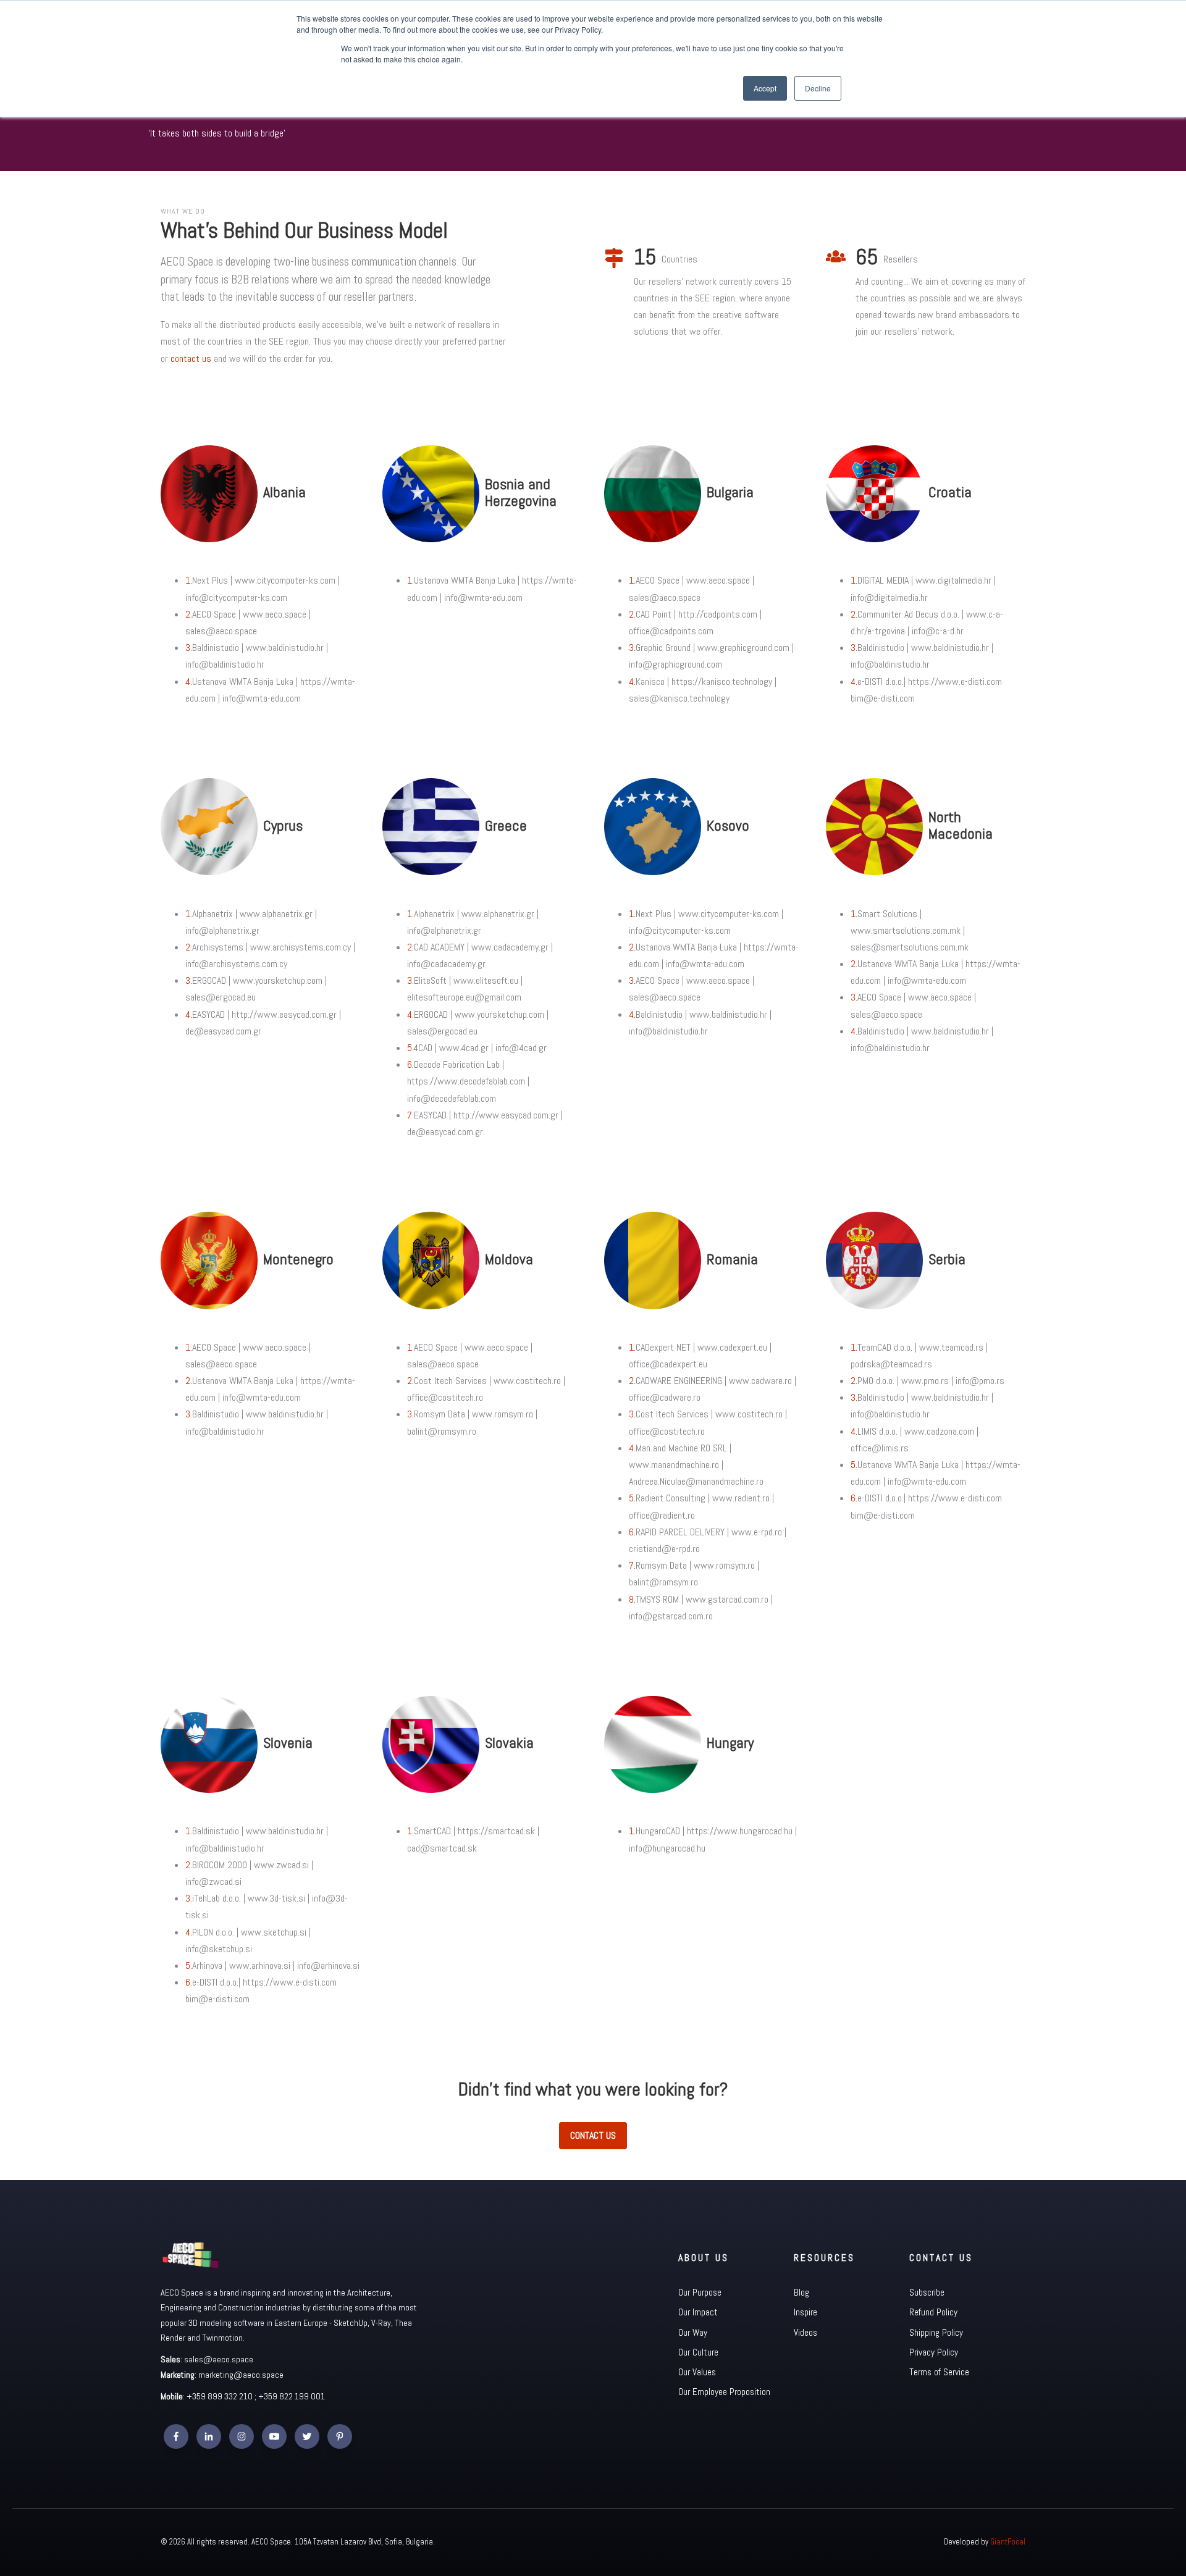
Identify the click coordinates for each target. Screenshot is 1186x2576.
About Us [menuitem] (704, 2258)
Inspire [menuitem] (805, 2312)
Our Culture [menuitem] (698, 2352)
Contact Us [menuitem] (941, 2258)
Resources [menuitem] (824, 2258)
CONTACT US (593, 2135)
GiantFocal (1008, 2542)
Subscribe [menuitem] (927, 2292)
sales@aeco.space (219, 2359)
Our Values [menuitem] (697, 2372)
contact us (191, 359)
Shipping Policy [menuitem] (936, 2332)
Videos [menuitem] (805, 2332)
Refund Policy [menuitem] (933, 2312)
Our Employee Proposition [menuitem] (724, 2392)
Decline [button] (818, 88)
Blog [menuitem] (801, 2292)
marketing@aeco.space (241, 2375)
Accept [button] (765, 88)
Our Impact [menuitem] (698, 2312)
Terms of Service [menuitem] (939, 2372)
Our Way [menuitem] (693, 2332)
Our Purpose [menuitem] (700, 2292)
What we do (183, 211)
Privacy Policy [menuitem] (934, 2352)
